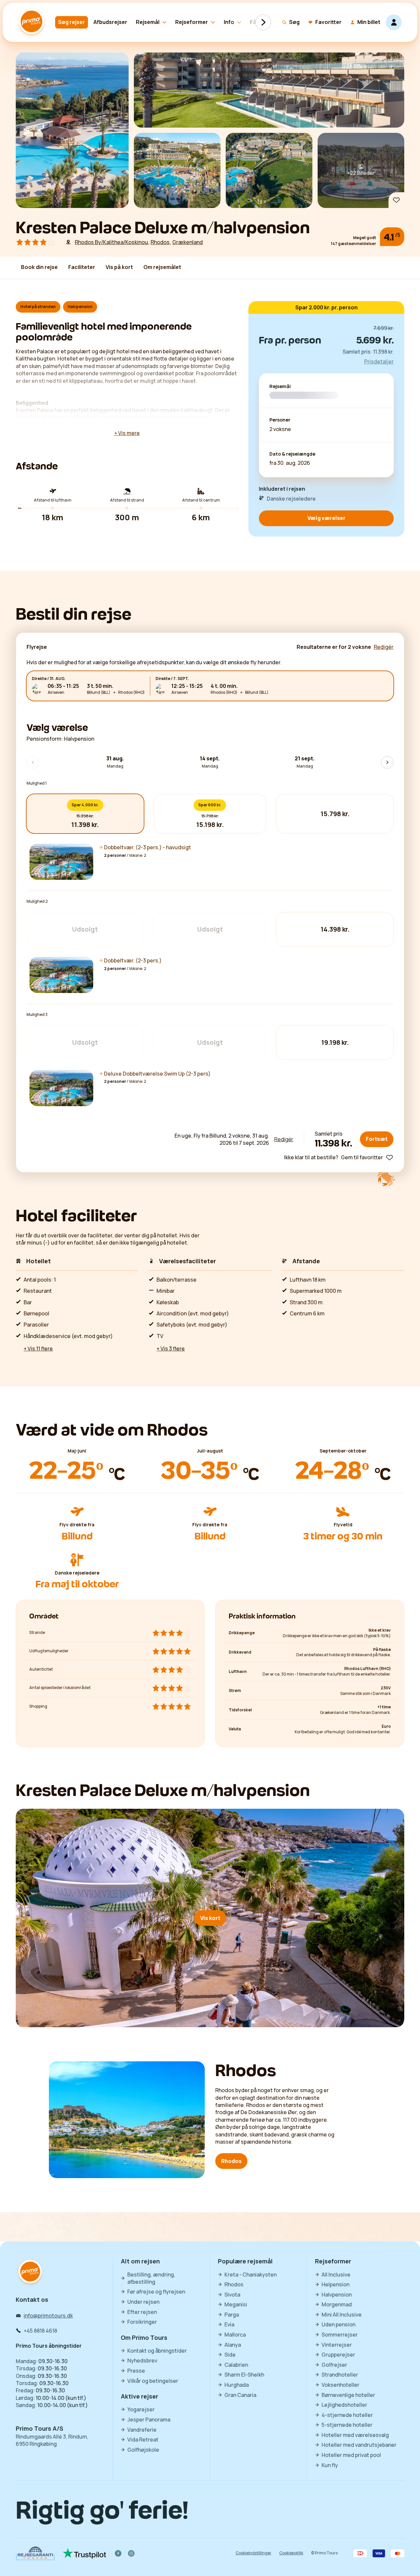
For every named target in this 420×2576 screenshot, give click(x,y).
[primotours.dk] (30, 2272)
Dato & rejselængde (292, 454)
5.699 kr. (375, 340)
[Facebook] (118, 2553)
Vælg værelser (326, 518)
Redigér (284, 1139)
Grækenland (188, 242)
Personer (280, 420)
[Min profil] (394, 22)
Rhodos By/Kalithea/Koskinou (111, 242)
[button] (210, 862)
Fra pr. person (290, 340)
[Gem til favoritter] (396, 200)
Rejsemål (280, 387)
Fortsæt (377, 1139)
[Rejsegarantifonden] (35, 2553)
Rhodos (160, 242)
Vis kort (210, 1918)
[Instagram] (131, 2553)
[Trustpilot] (84, 2553)
